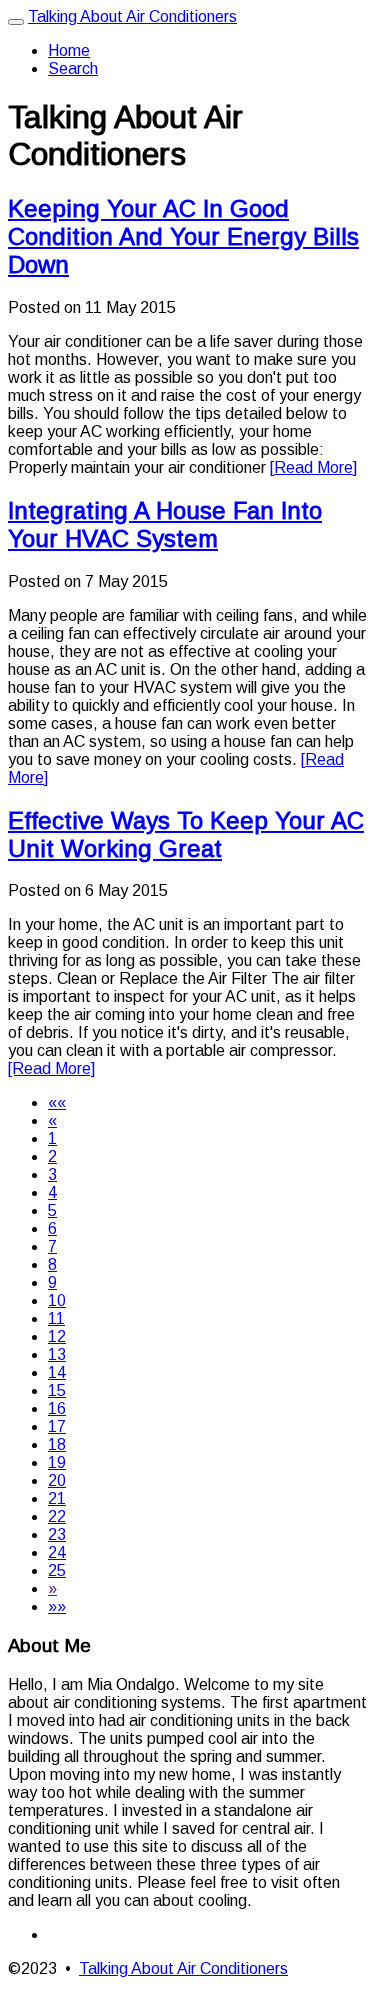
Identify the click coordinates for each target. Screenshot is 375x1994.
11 (56, 1318)
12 (57, 1336)
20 (57, 1480)
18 (57, 1444)
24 (57, 1552)
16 (57, 1408)
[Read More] (313, 467)
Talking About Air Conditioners (132, 16)
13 (57, 1354)
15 (57, 1390)
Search (73, 68)
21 (57, 1498)
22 (57, 1516)
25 (57, 1570)
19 (57, 1462)
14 (57, 1372)
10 (57, 1300)
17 (57, 1426)
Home (69, 50)
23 (57, 1534)
